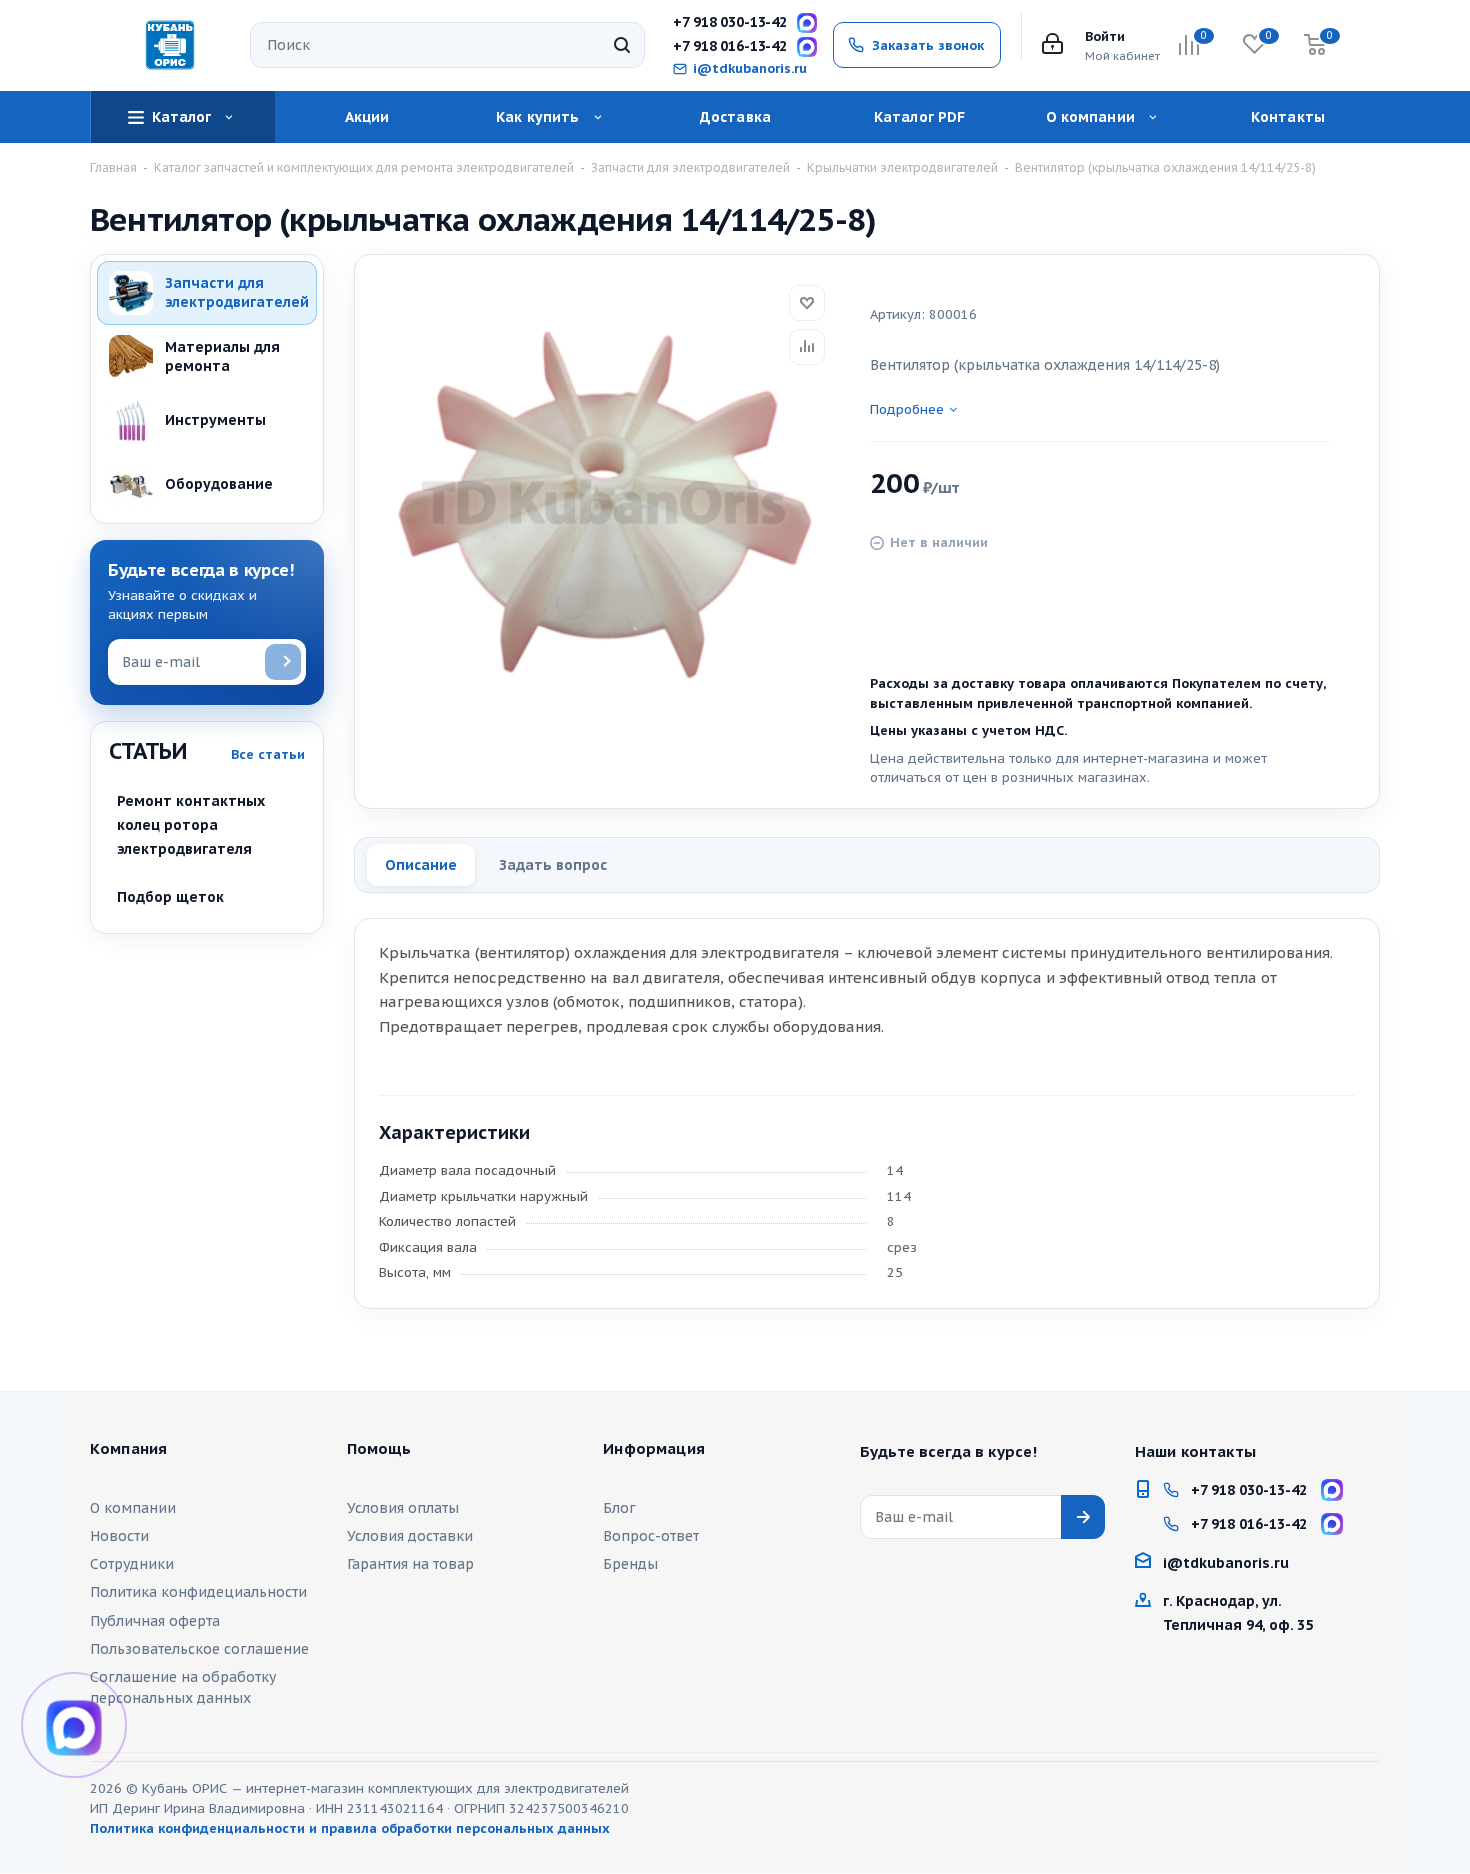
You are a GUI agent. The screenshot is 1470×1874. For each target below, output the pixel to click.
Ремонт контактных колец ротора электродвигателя (191, 825)
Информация (654, 1449)
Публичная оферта (155, 1621)
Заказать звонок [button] (928, 45)
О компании (133, 1508)
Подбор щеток (170, 897)
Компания (128, 1449)
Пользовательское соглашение (199, 1649)
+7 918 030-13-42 (730, 22)
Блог (619, 1508)
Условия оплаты (403, 1508)
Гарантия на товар (410, 1564)
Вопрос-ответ (651, 1536)
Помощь (379, 1449)
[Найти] (622, 45)
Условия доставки (410, 1536)
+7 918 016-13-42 (730, 46)
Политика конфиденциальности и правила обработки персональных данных (350, 1828)
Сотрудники (132, 1564)
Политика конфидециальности (198, 1592)
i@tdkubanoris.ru (750, 69)
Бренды (630, 1564)
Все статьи (268, 754)
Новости (119, 1536)
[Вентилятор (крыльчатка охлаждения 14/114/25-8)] (605, 505)
